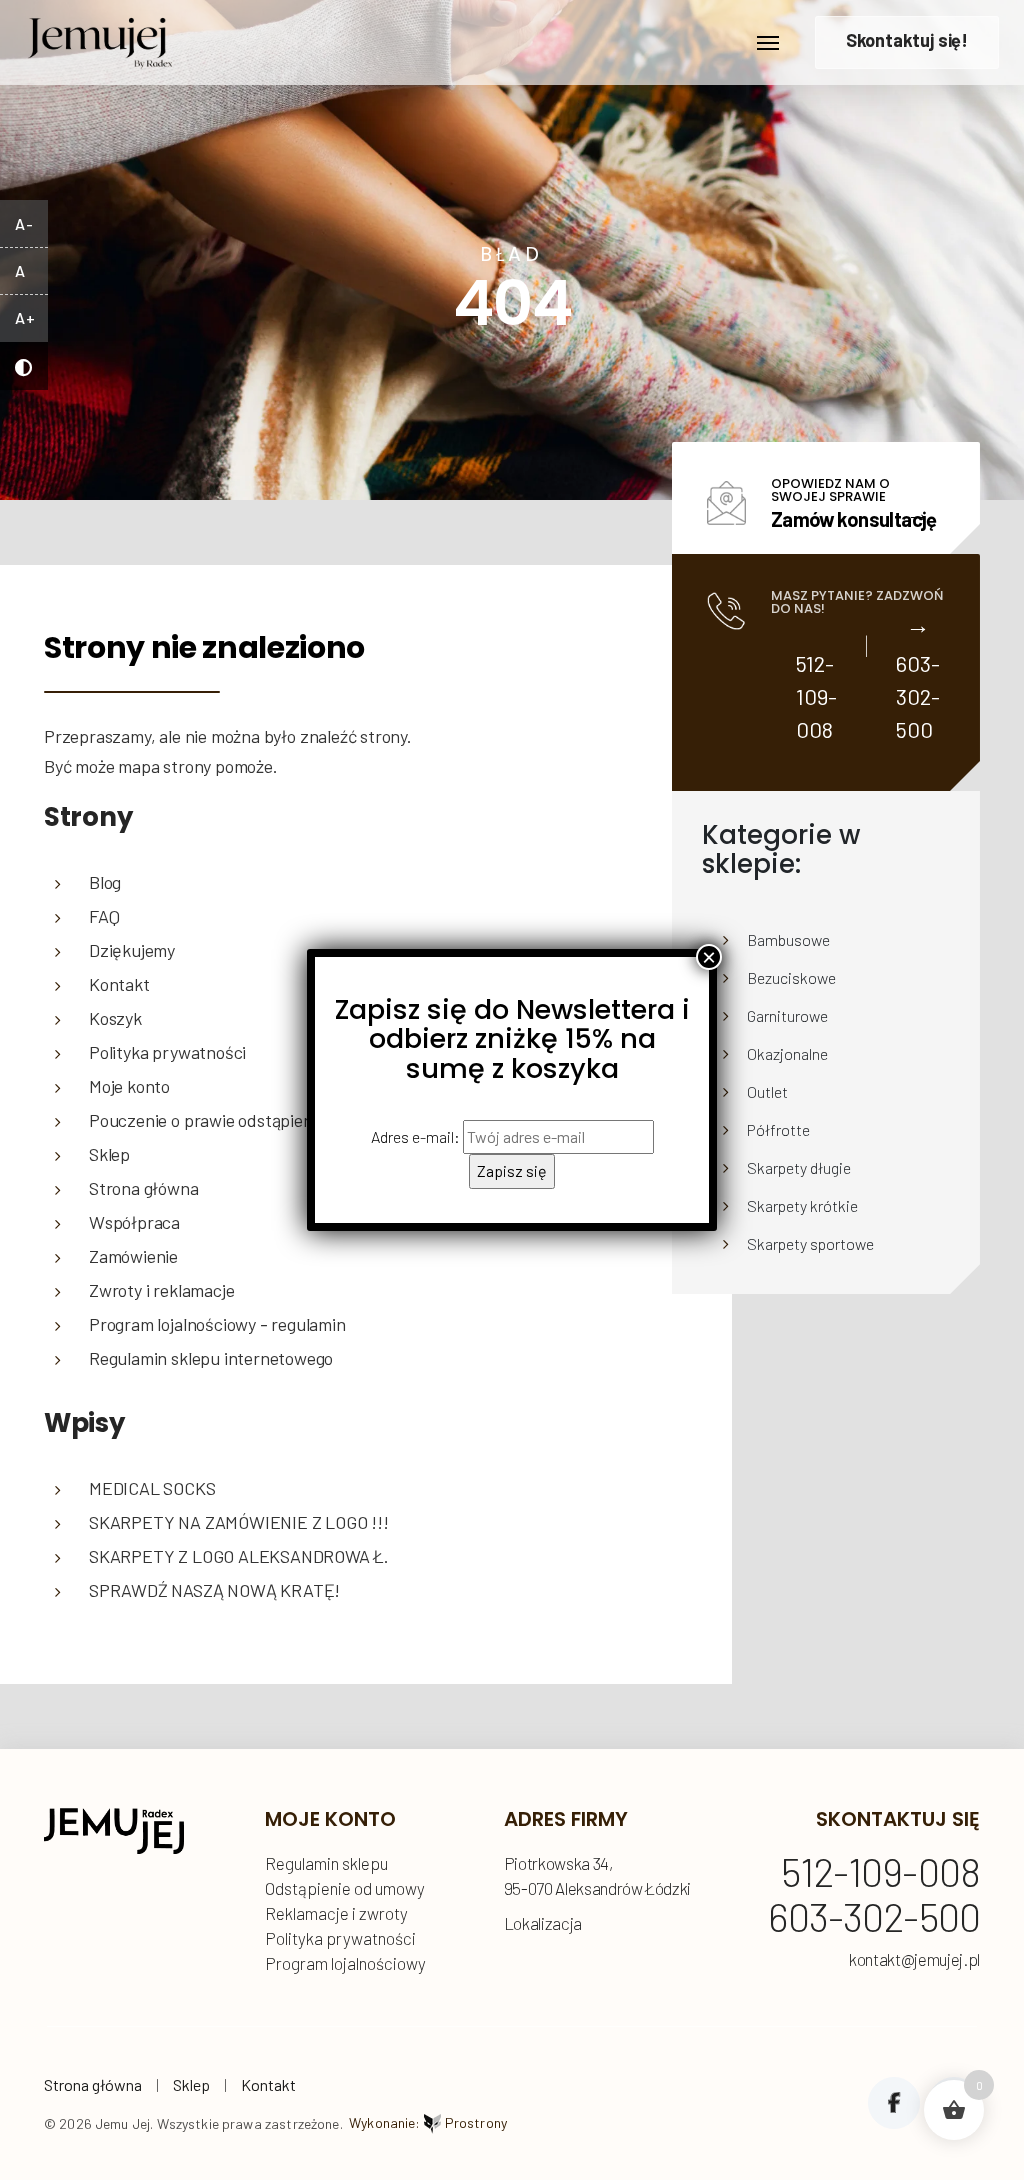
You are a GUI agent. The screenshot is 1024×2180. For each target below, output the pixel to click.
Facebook (894, 2103)
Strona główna (93, 2084)
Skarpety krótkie (802, 1205)
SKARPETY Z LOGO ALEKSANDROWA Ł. (239, 1556)
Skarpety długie (799, 1167)
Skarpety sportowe (810, 1243)
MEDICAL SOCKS (152, 1488)
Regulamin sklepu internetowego (211, 1358)
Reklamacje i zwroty (336, 1913)
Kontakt (268, 2084)
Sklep (191, 2084)
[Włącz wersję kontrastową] (24, 366)
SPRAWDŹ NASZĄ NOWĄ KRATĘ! (214, 1590)
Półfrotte (778, 1129)
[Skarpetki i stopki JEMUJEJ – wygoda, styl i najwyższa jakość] (100, 37)
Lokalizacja (543, 1923)
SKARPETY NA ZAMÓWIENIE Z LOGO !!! (239, 1522)
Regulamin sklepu (326, 1863)
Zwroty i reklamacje (161, 1290)
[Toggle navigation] (768, 43)
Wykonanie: (428, 2122)
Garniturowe (787, 1015)
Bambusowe (788, 939)
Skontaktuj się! (907, 40)
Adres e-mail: (417, 1136)
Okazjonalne (787, 1053)
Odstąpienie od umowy (345, 1888)
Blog (105, 882)
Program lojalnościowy (345, 1963)
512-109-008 (816, 696)
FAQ (104, 916)
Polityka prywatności (340, 1938)
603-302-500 (918, 696)
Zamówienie (133, 1256)
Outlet (767, 1091)
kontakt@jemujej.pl (914, 1959)
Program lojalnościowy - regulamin (217, 1324)
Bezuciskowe (791, 977)
